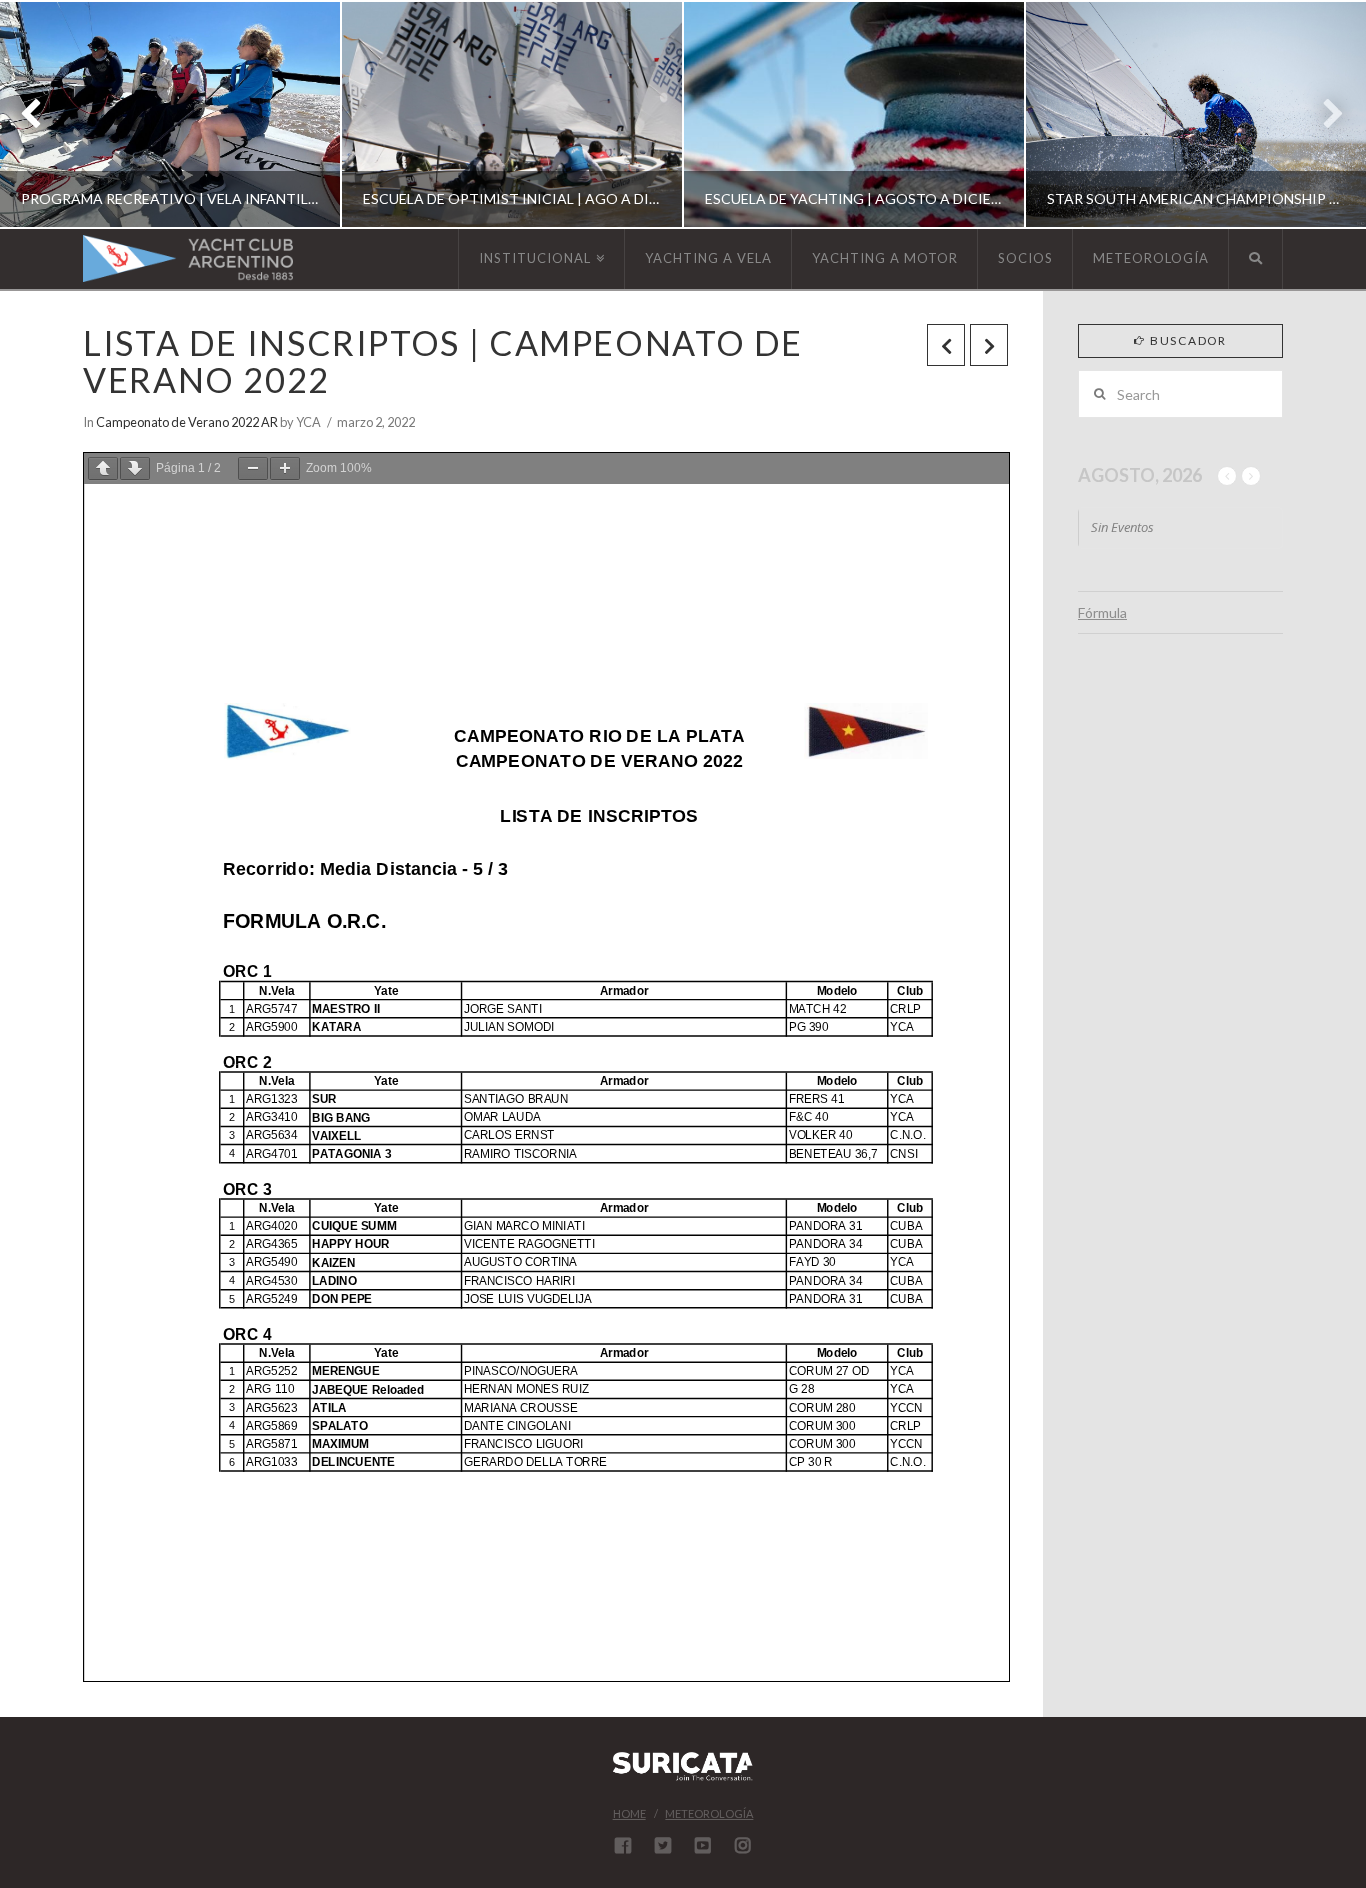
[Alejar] (253, 468)
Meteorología (709, 1813)
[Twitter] (663, 1845)
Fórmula (1102, 612)
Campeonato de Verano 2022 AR (187, 422)
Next (1323, 114)
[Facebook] (623, 1845)
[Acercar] (285, 468)
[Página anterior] (103, 468)
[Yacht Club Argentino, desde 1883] (188, 258)
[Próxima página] (135, 468)
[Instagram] (743, 1845)
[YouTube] (703, 1845)
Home (629, 1813)
